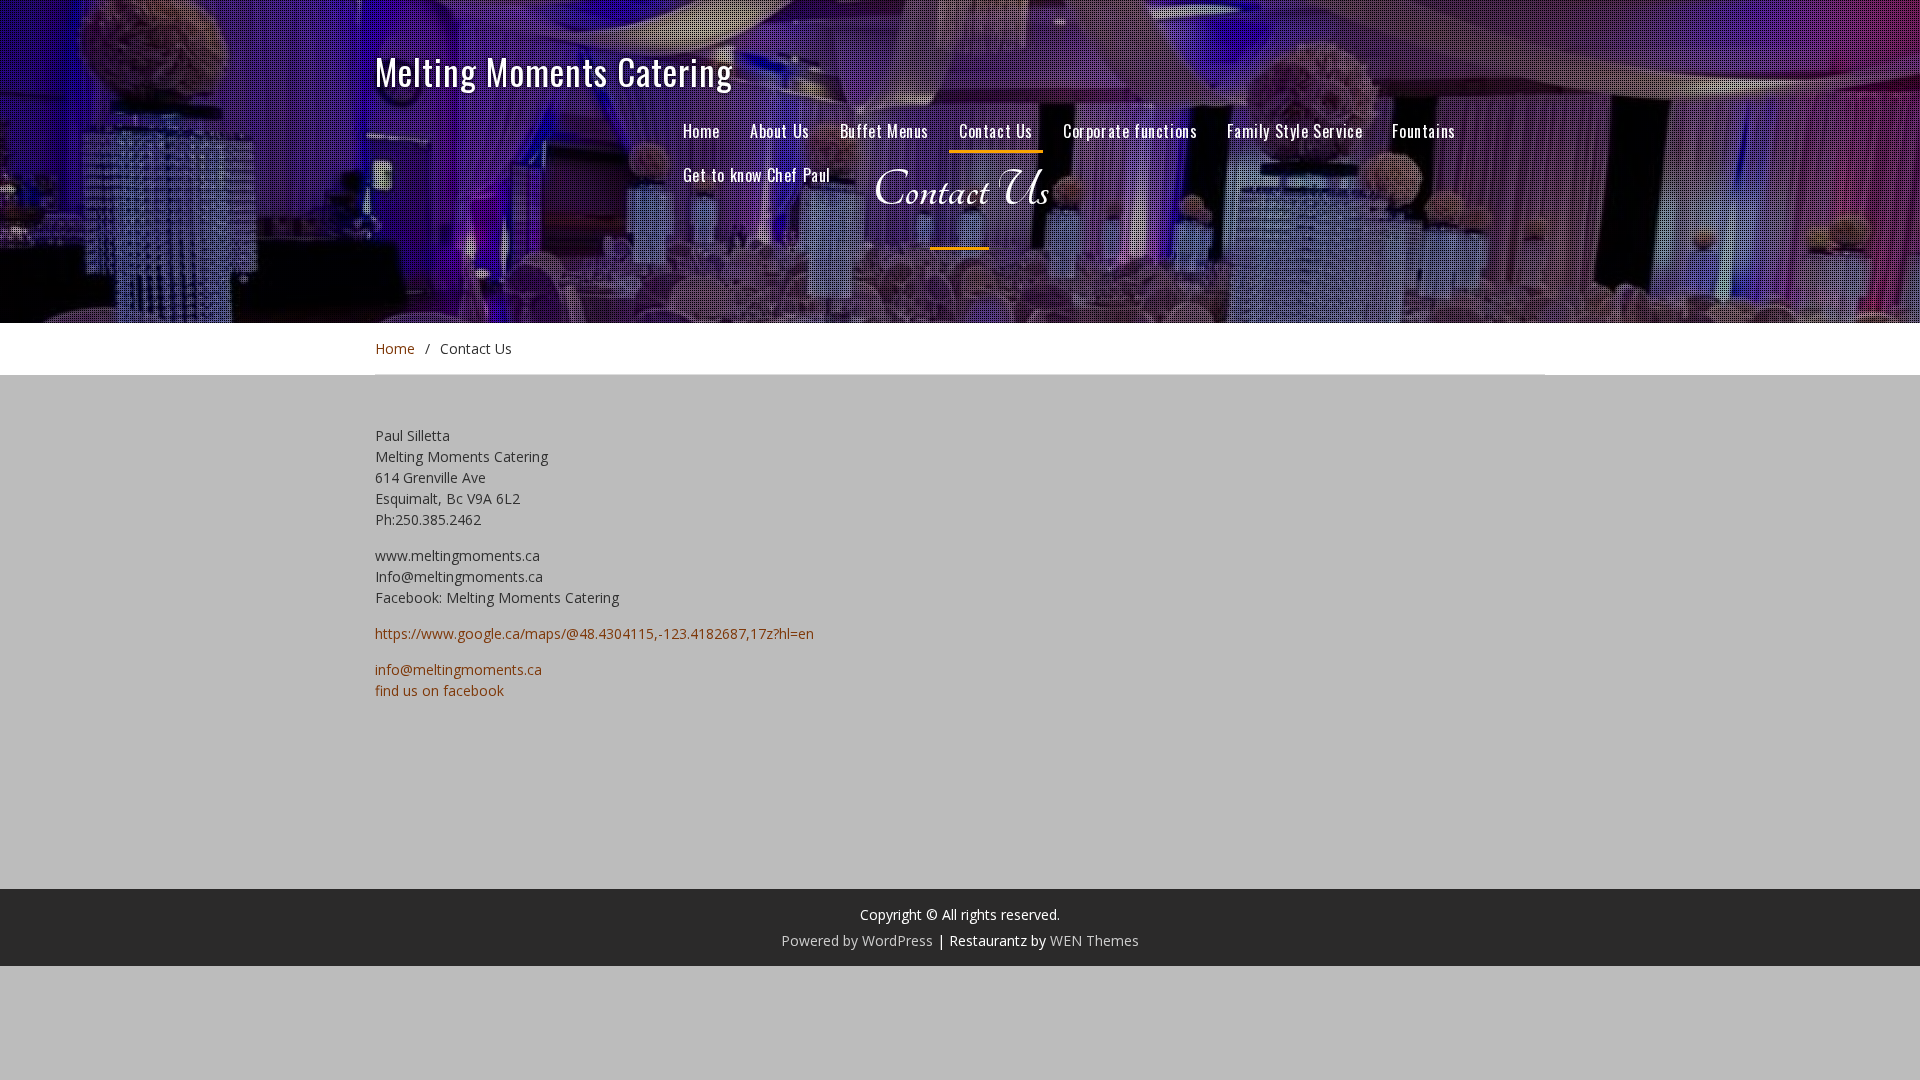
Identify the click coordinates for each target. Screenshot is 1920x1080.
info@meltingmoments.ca (458, 669)
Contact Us (996, 131)
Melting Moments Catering (554, 71)
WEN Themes (1094, 940)
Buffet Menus (884, 131)
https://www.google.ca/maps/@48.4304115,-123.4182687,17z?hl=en (594, 633)
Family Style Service (1294, 131)
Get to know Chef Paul (757, 175)
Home (701, 131)
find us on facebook (439, 690)
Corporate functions (1130, 131)
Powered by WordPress (857, 940)
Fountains (1423, 131)
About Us (780, 131)
